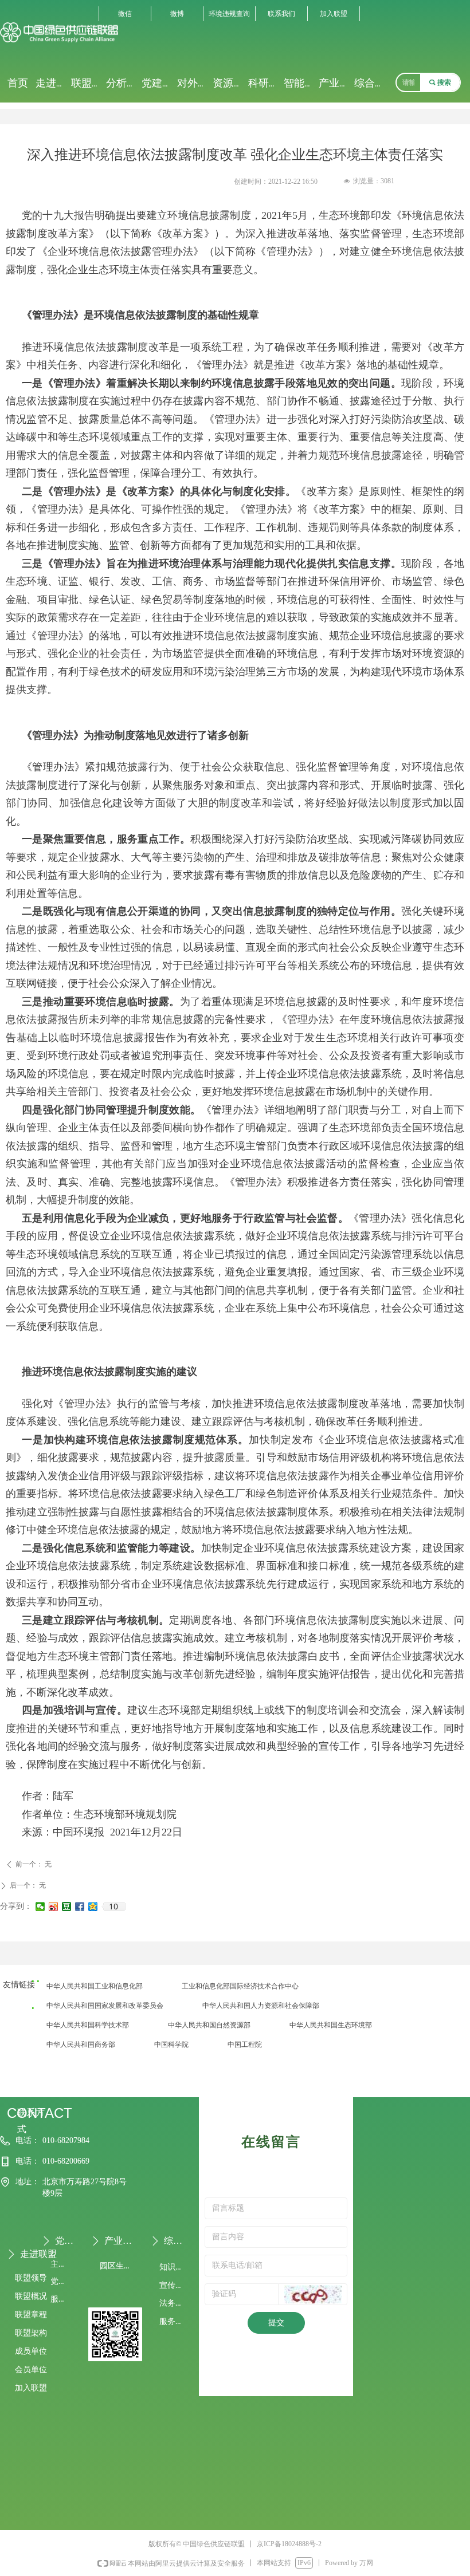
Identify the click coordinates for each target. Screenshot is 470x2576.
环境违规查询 (229, 14)
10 (113, 1907)
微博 (177, 14)
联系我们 (281, 14)
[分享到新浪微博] (54, 1907)
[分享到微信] (40, 1907)
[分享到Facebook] (80, 1907)
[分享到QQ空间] (93, 1907)
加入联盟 (334, 14)
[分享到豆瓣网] (67, 1907)
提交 (276, 2323)
